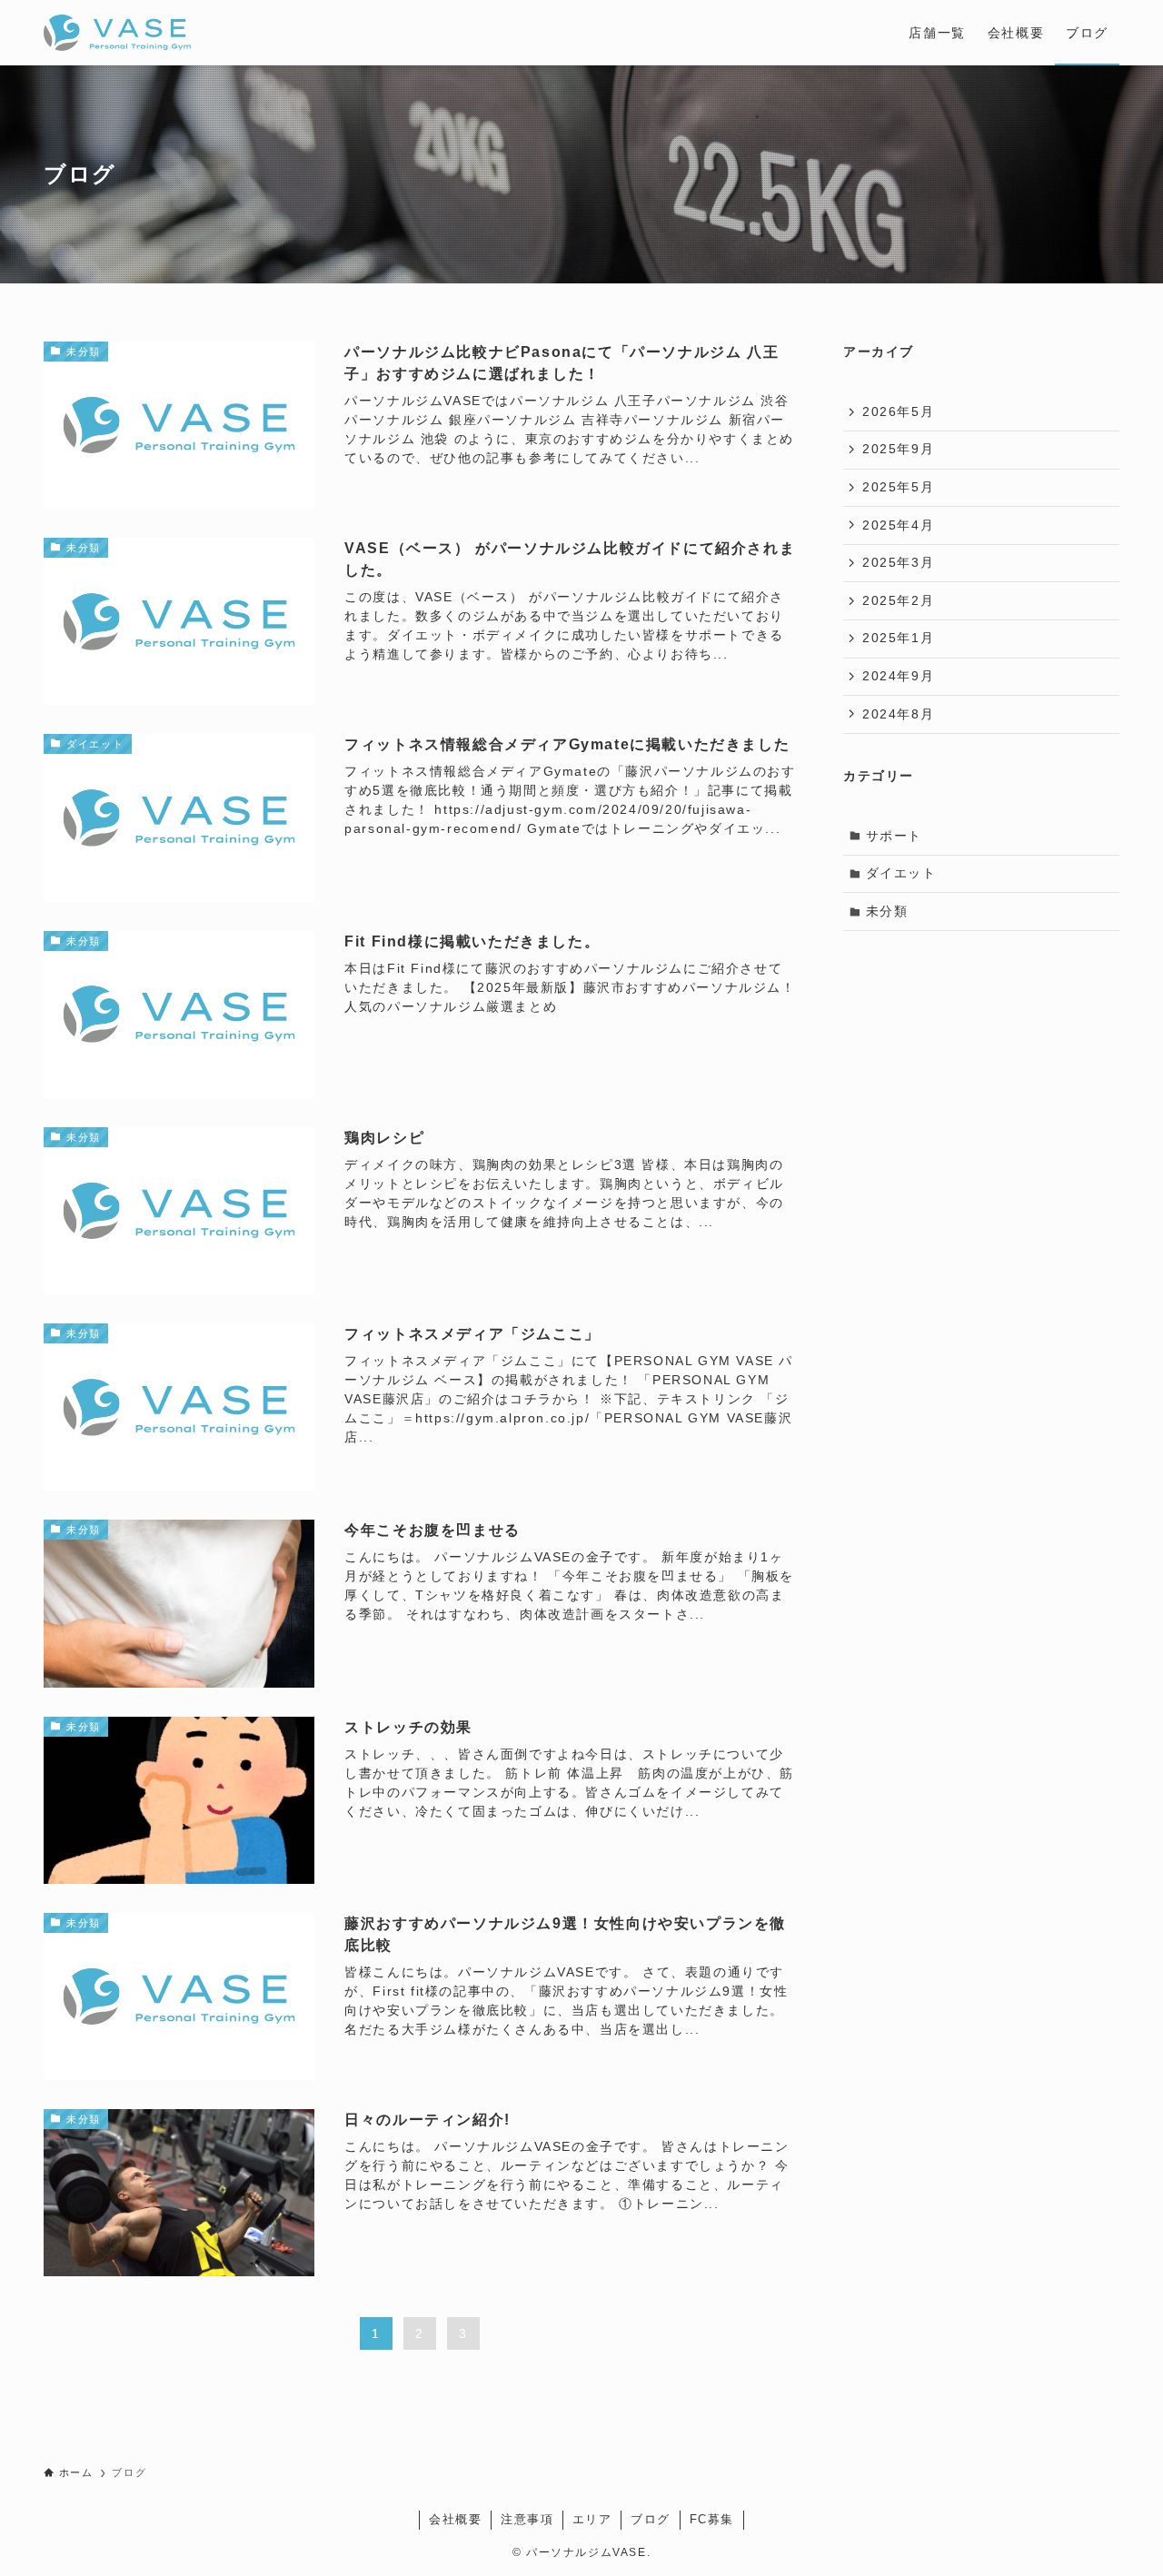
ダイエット (901, 873)
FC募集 (712, 2519)
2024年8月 (898, 714)
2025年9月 (898, 449)
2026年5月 (898, 411)
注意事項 (527, 2519)
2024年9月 (898, 676)
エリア (592, 2519)
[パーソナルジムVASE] (117, 33)
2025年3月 (898, 562)
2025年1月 (898, 638)
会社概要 (455, 2519)
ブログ (651, 2519)
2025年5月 (898, 487)
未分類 (887, 911)
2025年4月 (898, 525)
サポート (894, 836)
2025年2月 (898, 600)
